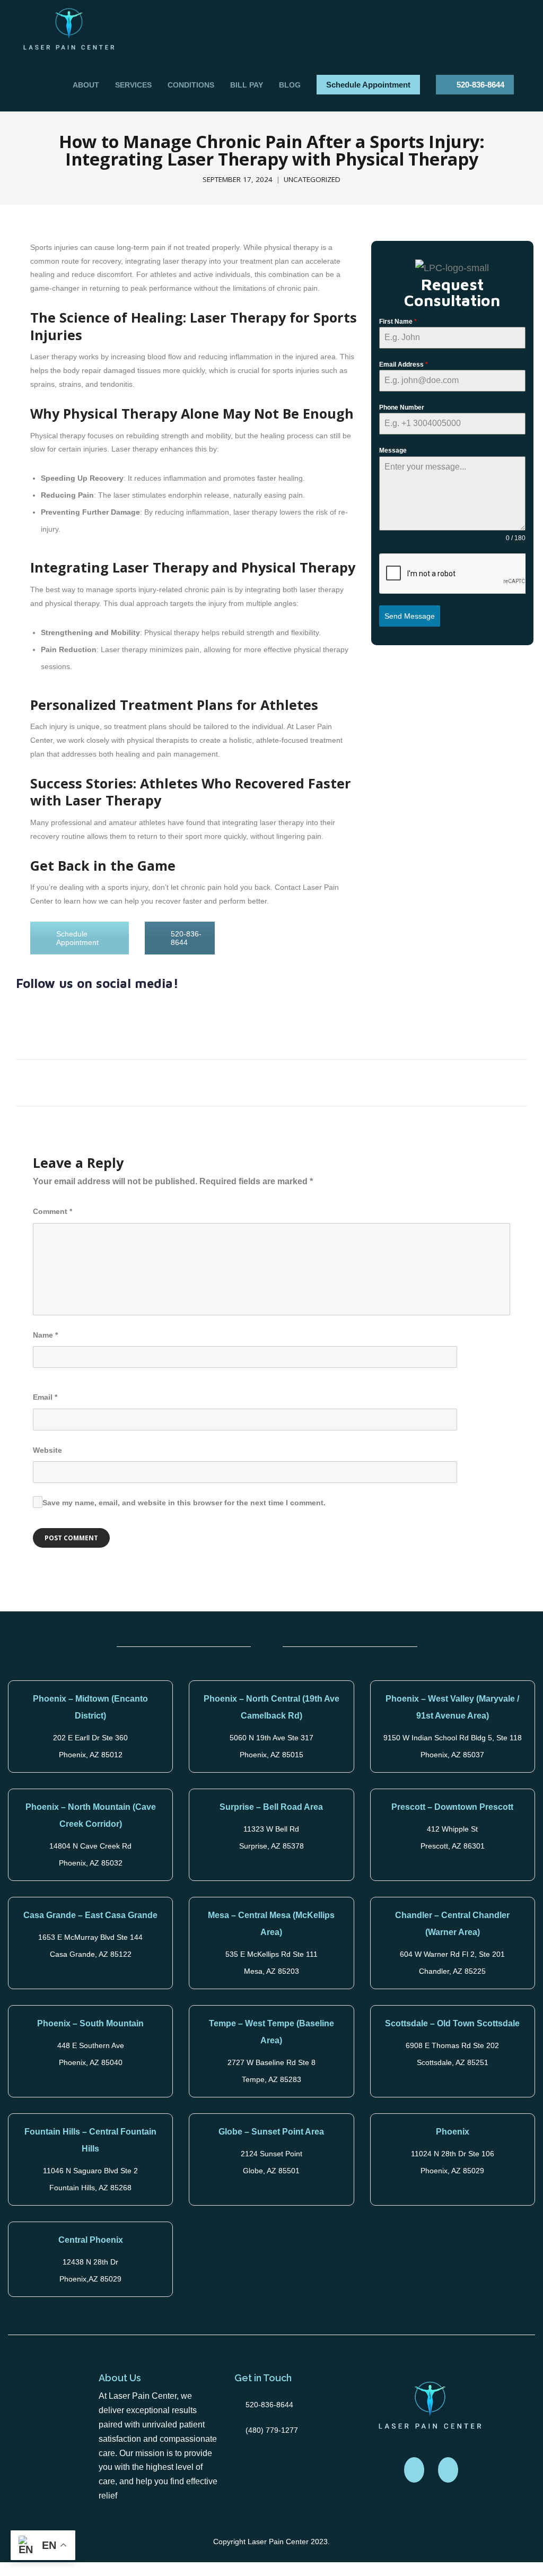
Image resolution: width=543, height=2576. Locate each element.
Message (393, 450)
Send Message (410, 616)
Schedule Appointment (368, 85)
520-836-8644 (480, 85)
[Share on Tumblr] (296, 1081)
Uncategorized (312, 179)
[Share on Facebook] (217, 1081)
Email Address (404, 365)
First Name (398, 322)
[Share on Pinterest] (315, 1081)
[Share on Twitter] (237, 1081)
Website (47, 1450)
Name (45, 1335)
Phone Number (402, 407)
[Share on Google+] (256, 1081)
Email (45, 1397)
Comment (52, 1211)
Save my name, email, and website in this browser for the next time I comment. (184, 1503)
